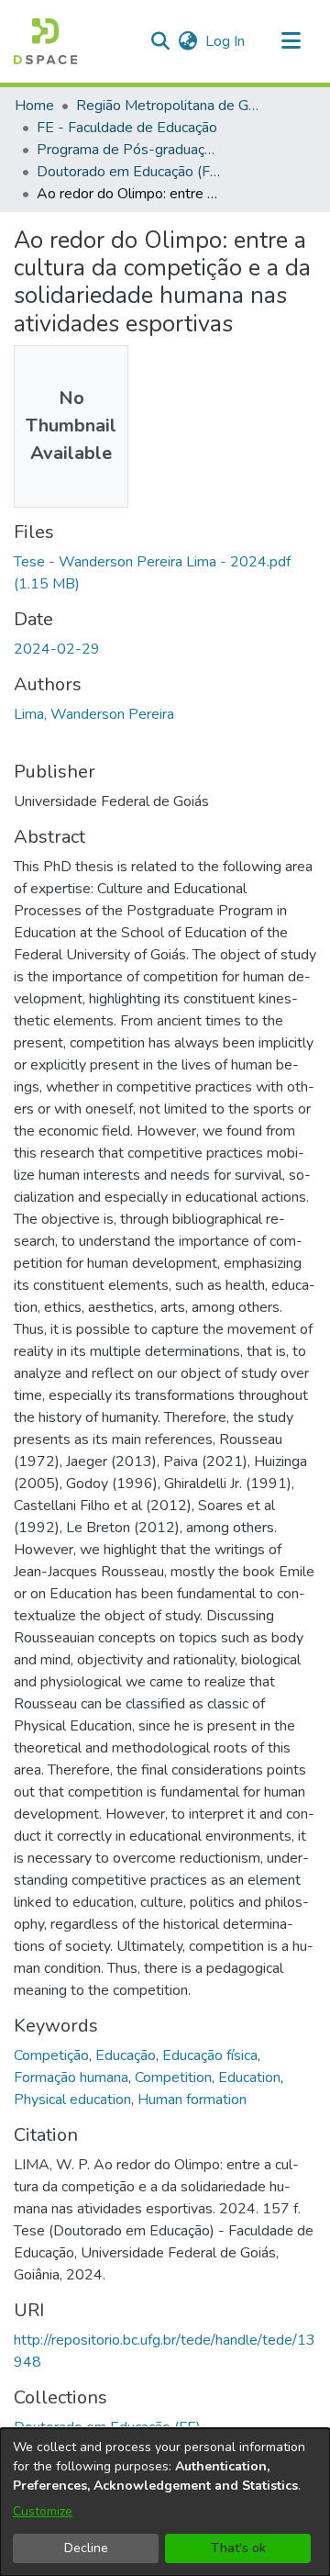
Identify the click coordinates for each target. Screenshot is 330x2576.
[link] (107, 2427)
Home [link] (34, 106)
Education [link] (249, 2078)
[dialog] (165, 2502)
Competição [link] (51, 2055)
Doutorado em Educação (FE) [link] (128, 172)
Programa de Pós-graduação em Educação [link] (128, 150)
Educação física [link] (210, 2055)
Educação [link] (126, 2055)
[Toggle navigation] (291, 41)
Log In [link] (226, 41)
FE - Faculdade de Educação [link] (127, 128)
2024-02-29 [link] (57, 649)
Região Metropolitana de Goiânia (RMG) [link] (168, 106)
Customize (43, 2511)
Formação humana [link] (71, 2078)
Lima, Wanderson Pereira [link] (94, 714)
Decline (86, 2548)
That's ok (238, 2548)
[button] (45, 41)
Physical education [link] (72, 2100)
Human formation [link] (192, 2100)
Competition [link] (173, 2078)
